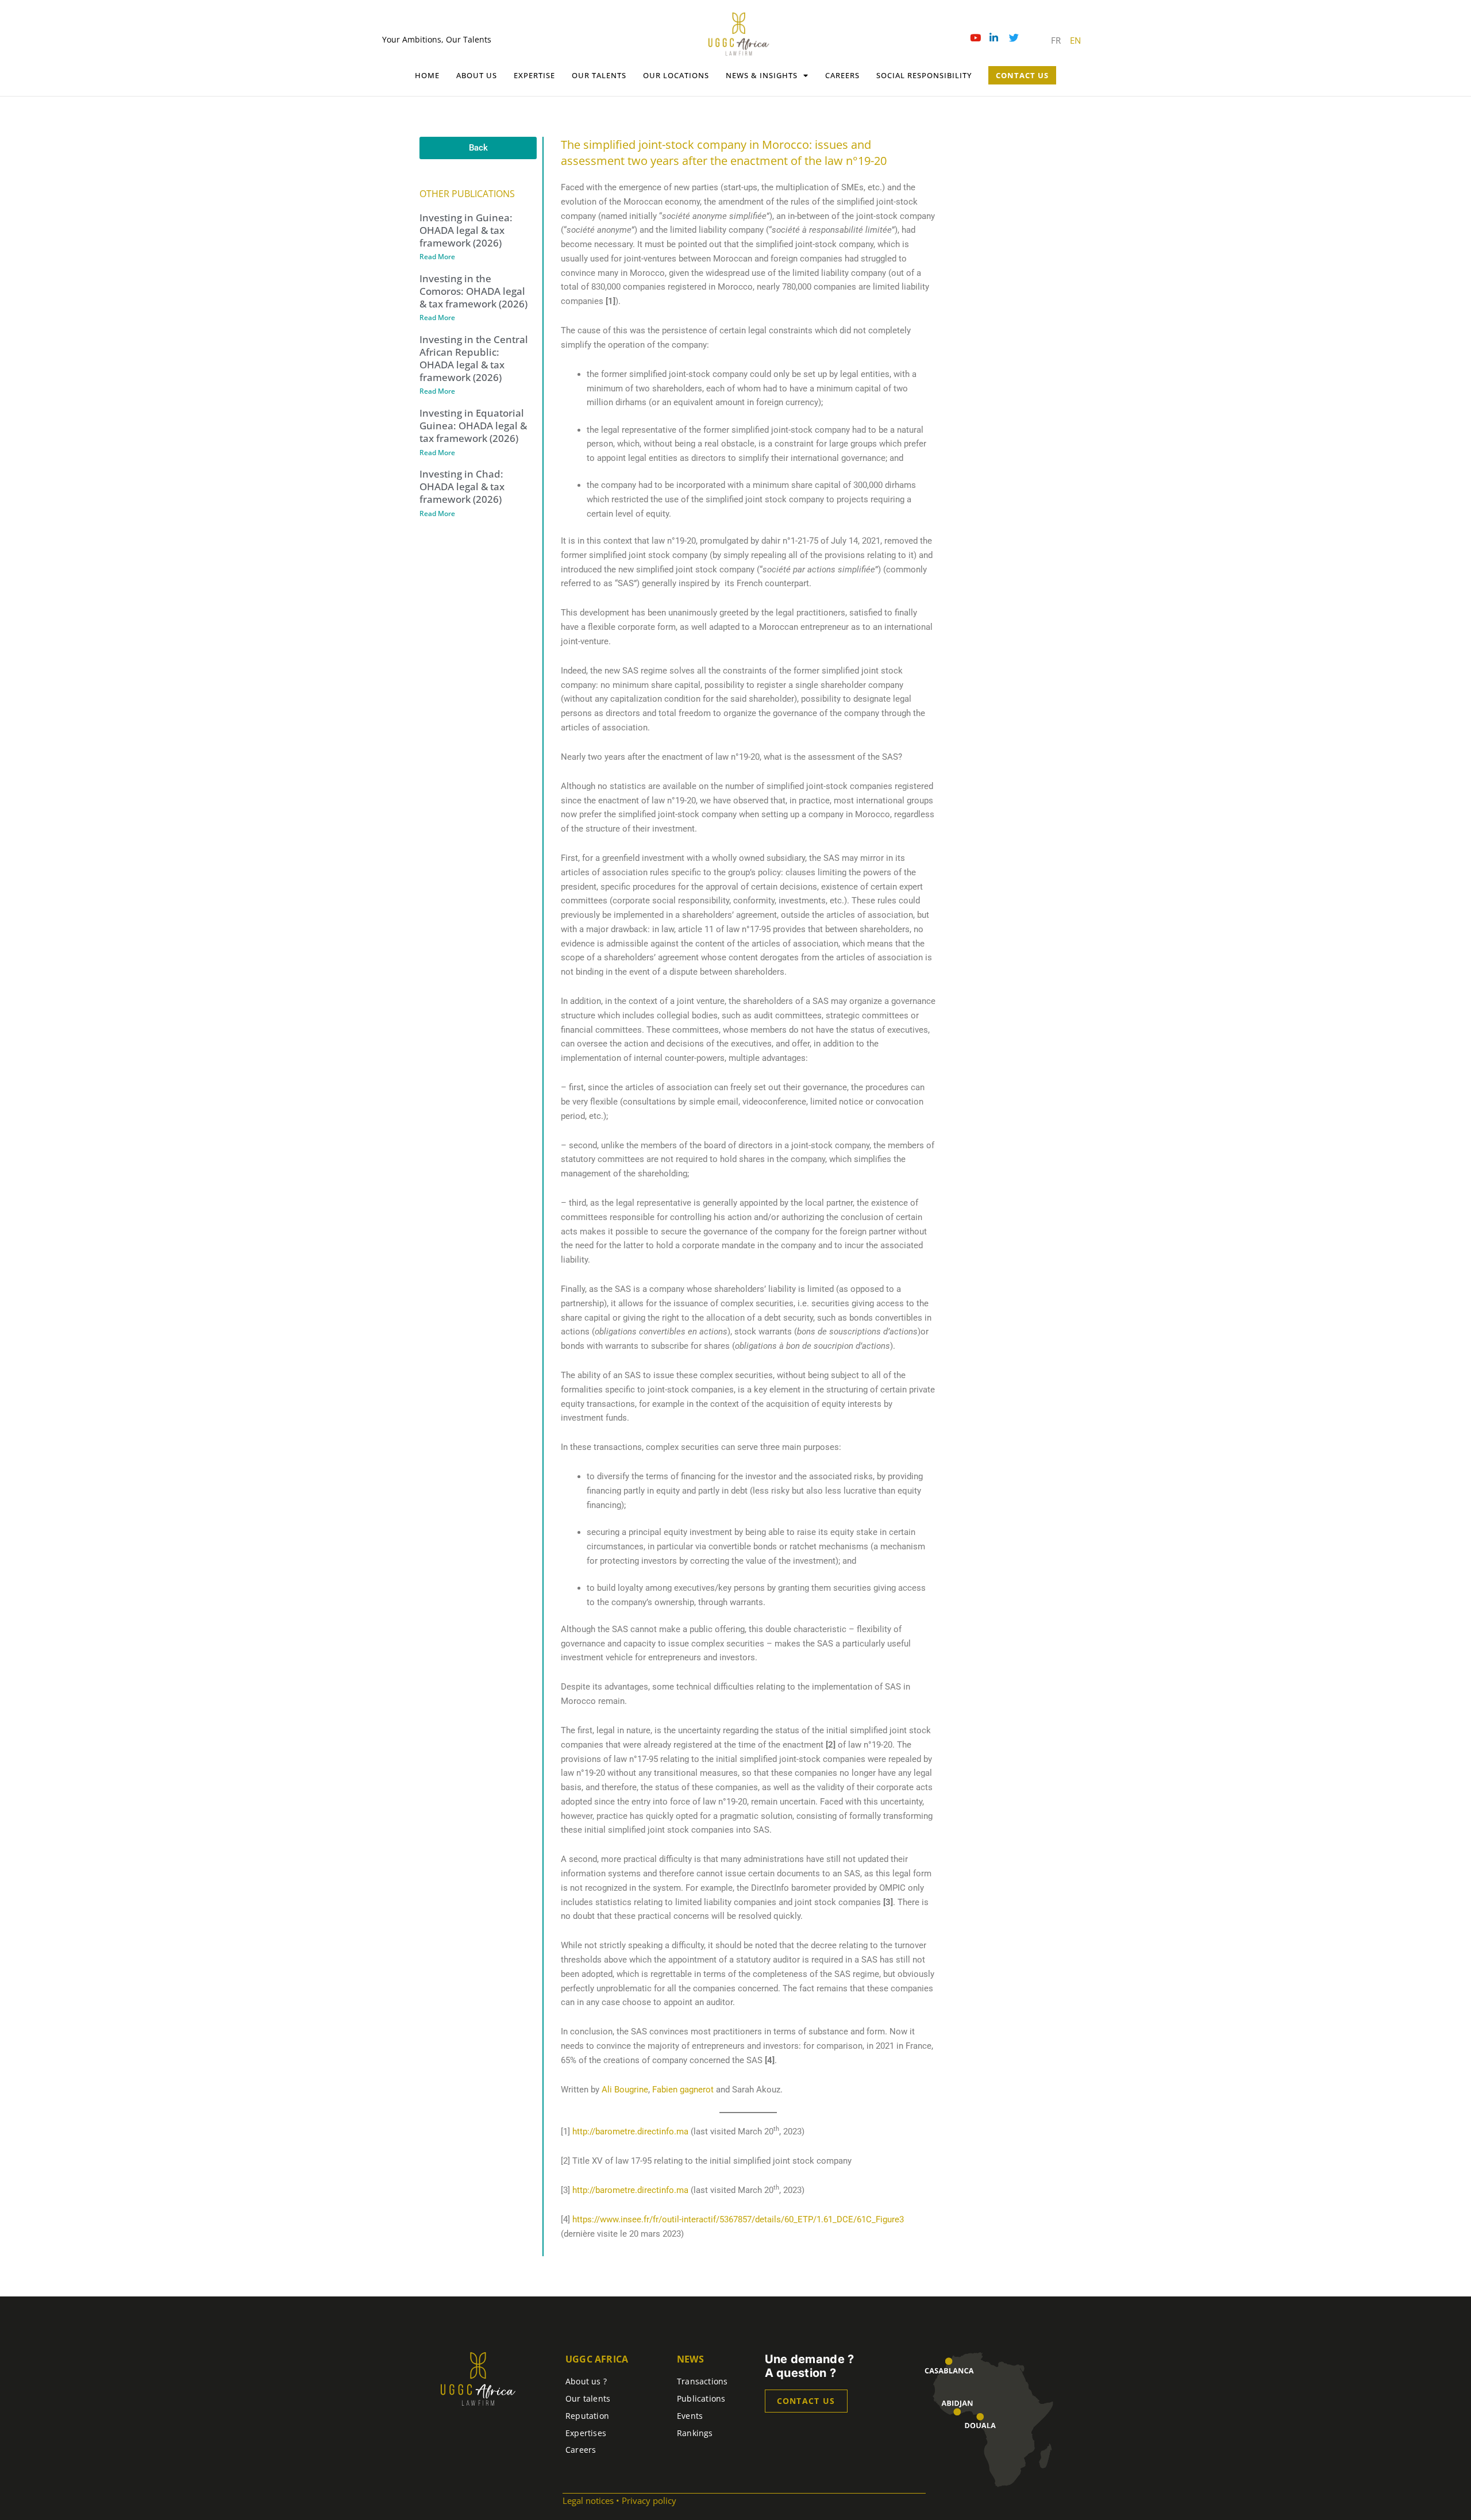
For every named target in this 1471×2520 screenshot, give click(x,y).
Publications (701, 2398)
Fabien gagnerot (683, 2090)
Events (690, 2416)
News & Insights (762, 75)
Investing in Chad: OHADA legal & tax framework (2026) (462, 486)
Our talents (599, 75)
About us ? (586, 2381)
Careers (842, 75)
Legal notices (588, 2500)
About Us (477, 75)
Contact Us (1022, 75)
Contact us (806, 2401)
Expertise (534, 75)
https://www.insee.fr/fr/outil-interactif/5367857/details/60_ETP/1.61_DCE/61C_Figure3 (738, 2219)
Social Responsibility (924, 75)
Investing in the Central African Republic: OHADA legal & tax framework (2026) (474, 358)
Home (427, 75)
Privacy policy (649, 2500)
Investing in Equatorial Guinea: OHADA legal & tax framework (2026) (473, 426)
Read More (437, 257)
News (690, 2359)
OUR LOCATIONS (676, 75)
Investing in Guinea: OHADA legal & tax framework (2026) (466, 230)
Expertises (586, 2433)
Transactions (702, 2381)
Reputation (587, 2416)
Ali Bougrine (625, 2090)
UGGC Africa (597, 2359)
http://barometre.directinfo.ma (630, 2132)
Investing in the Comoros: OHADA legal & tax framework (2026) (473, 291)
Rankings (695, 2433)
